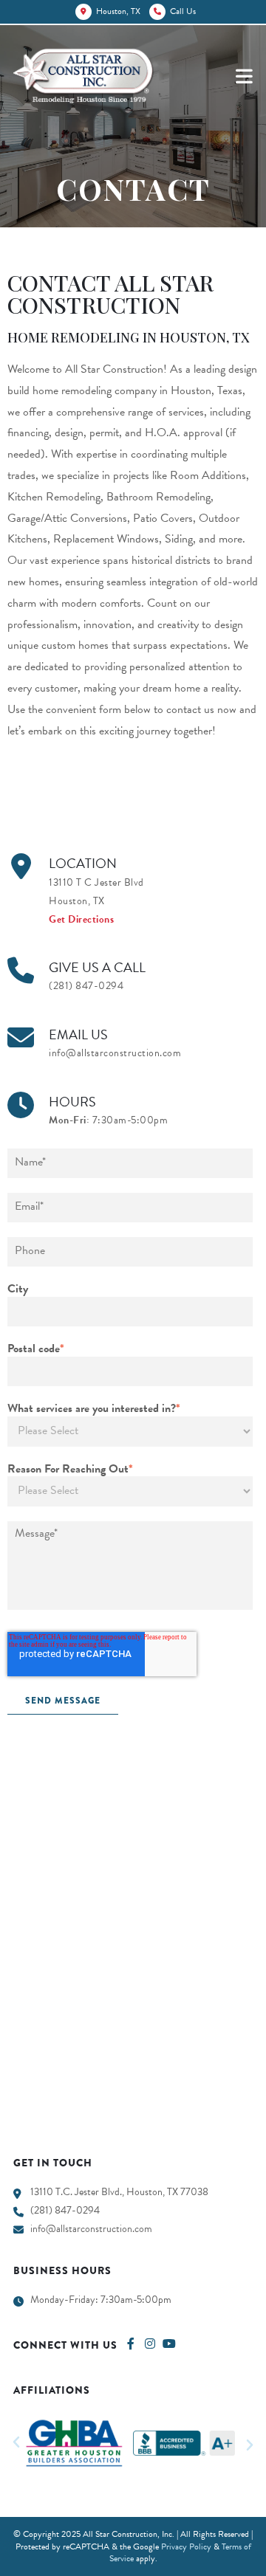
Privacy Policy (186, 2546)
